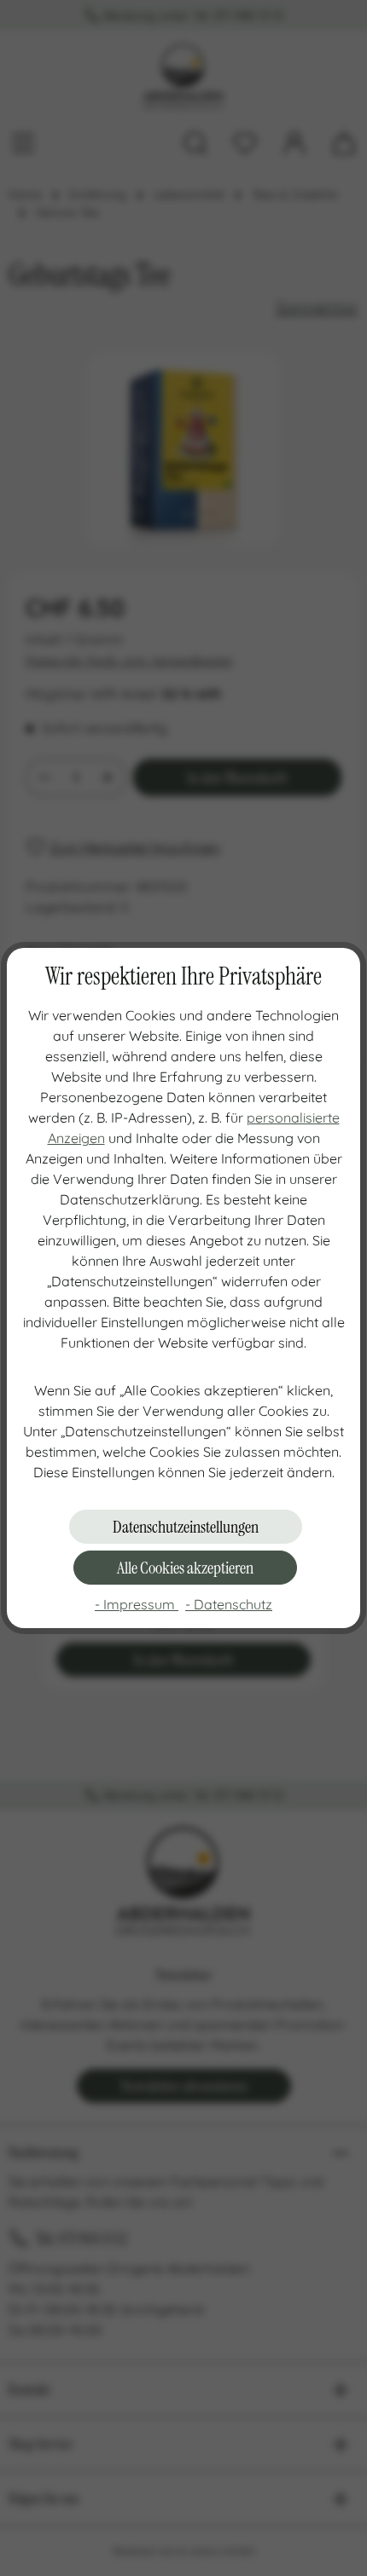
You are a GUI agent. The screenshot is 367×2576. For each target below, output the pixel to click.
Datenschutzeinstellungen (186, 1527)
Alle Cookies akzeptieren (185, 1568)
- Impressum (137, 1604)
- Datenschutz (229, 1604)
